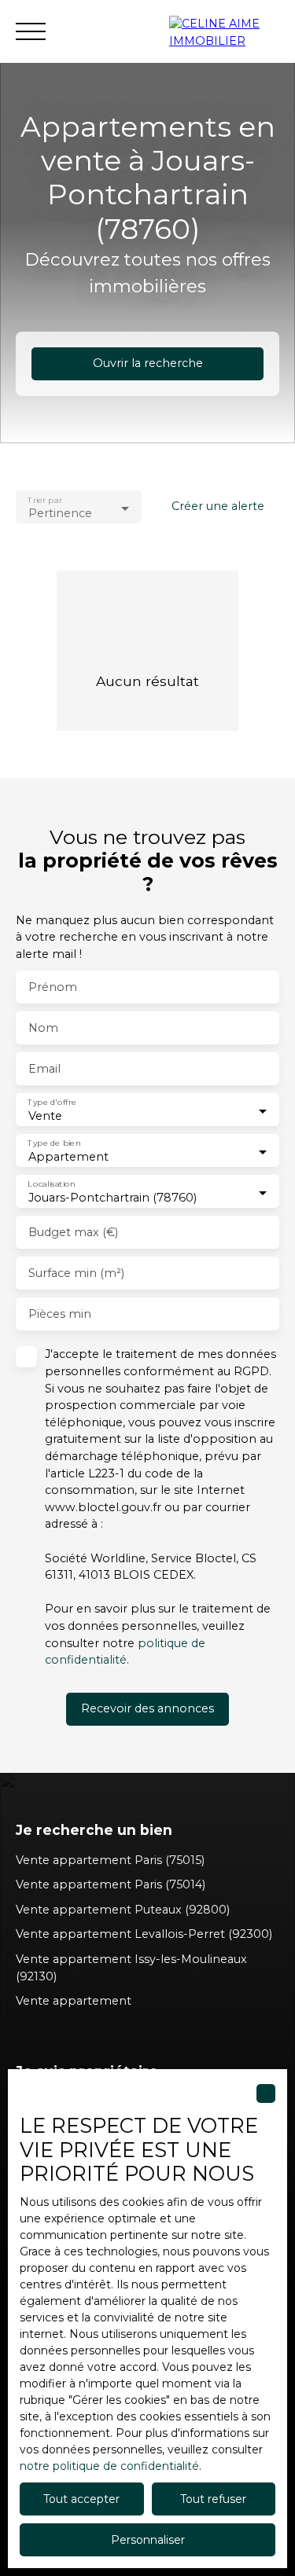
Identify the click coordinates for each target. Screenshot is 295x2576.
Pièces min (60, 1314)
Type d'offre (52, 1103)
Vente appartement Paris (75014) (111, 1884)
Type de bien (54, 1144)
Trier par (44, 500)
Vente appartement (74, 2001)
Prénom (53, 987)
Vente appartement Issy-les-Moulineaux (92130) (131, 1968)
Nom (43, 1028)
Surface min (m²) (76, 1273)
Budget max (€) (73, 1232)
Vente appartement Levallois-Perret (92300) (144, 1934)
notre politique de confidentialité (109, 2466)
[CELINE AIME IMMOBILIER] (224, 31)
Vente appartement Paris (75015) (110, 1860)
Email (44, 1069)
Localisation (51, 1185)
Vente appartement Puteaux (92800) (123, 1910)
